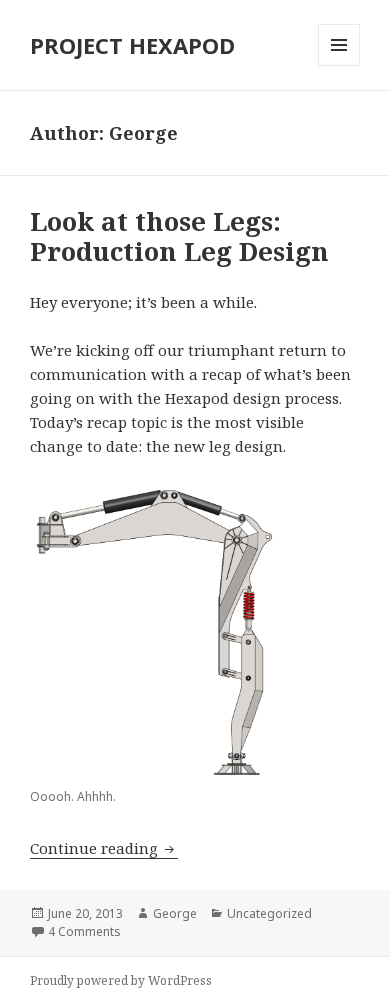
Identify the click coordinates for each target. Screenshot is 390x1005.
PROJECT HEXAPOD (132, 45)
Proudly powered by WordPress (121, 980)
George (175, 913)
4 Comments (84, 931)
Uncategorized (269, 913)
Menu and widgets (339, 65)
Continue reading (104, 848)
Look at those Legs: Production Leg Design (179, 236)
